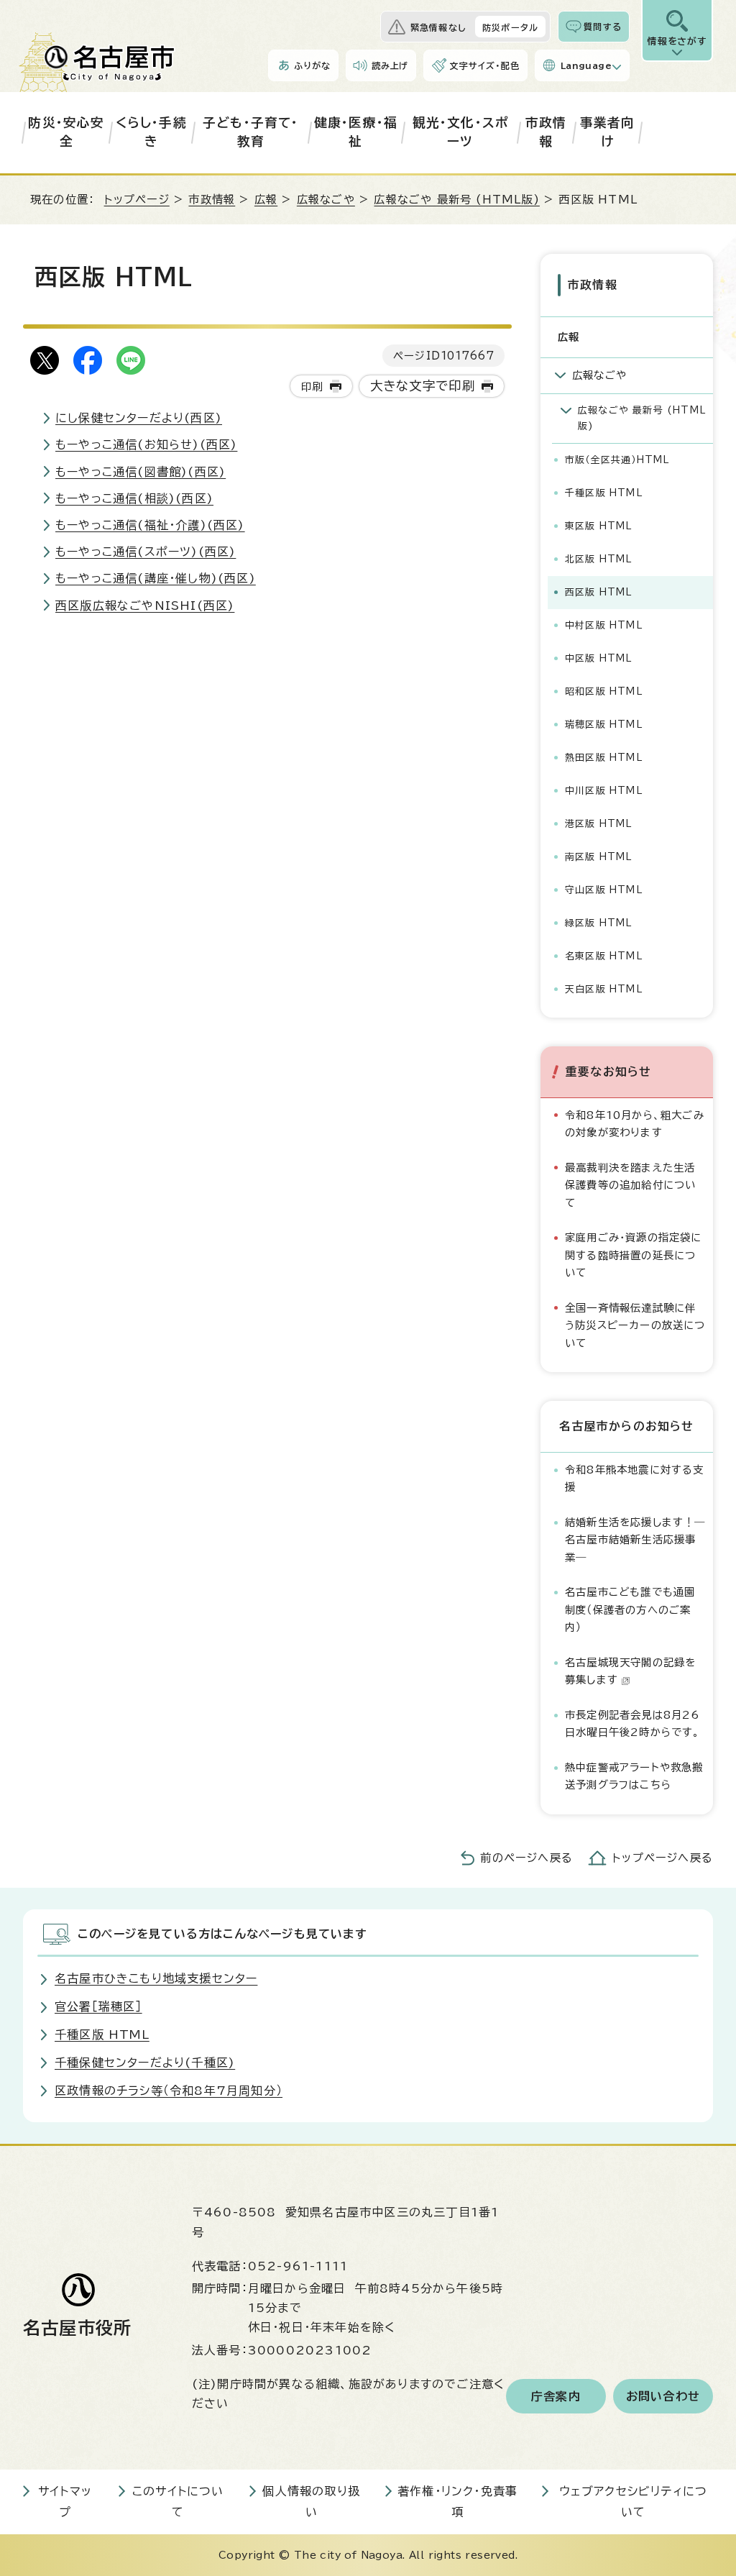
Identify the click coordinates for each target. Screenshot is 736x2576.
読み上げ (390, 65)
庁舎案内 (556, 2396)
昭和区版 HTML (604, 691)
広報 (266, 200)
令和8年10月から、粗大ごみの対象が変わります (635, 1124)
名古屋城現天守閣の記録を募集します (630, 1671)
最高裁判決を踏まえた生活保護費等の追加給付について (630, 1185)
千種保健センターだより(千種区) (145, 2063)
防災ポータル (510, 27)
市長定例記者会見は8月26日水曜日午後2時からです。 (633, 1723)
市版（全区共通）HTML (617, 460)
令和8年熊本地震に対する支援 (635, 1478)
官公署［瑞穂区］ (98, 2006)
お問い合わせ (663, 2396)
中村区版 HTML (604, 625)
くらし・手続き (151, 132)
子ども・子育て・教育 (251, 132)
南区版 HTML (599, 857)
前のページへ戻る (526, 1858)
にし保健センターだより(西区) (139, 418)
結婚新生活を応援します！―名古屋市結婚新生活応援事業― (635, 1540)
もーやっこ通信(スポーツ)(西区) (146, 552)
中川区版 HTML (604, 791)
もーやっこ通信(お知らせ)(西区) (146, 444)
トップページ (137, 200)
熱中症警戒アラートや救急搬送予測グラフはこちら (634, 1776)
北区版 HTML (599, 559)
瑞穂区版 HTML (604, 725)
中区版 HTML (599, 658)
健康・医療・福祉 (356, 132)
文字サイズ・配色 (484, 65)
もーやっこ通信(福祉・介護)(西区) (150, 525)
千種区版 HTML (604, 493)
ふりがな (312, 65)
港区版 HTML (599, 824)
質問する (603, 27)
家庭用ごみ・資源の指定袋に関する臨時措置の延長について (634, 1255)
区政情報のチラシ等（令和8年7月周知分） (169, 2091)
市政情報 (546, 132)
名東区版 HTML (604, 956)
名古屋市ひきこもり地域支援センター (156, 1978)
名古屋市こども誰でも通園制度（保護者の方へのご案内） (630, 1609)
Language (586, 65)
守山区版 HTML (604, 890)
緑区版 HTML (599, 923)
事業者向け (608, 132)
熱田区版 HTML (604, 758)
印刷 (312, 387)
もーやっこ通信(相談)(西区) (134, 498)
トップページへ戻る (663, 1858)
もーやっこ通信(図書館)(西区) (141, 472)
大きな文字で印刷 (423, 386)
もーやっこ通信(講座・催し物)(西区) (156, 578)
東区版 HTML (599, 526)
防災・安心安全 (66, 132)
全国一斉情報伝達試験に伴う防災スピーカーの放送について (635, 1325)
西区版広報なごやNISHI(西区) (145, 606)
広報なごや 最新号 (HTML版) (456, 200)
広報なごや (326, 200)
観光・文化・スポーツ (461, 132)
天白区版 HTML (604, 989)
